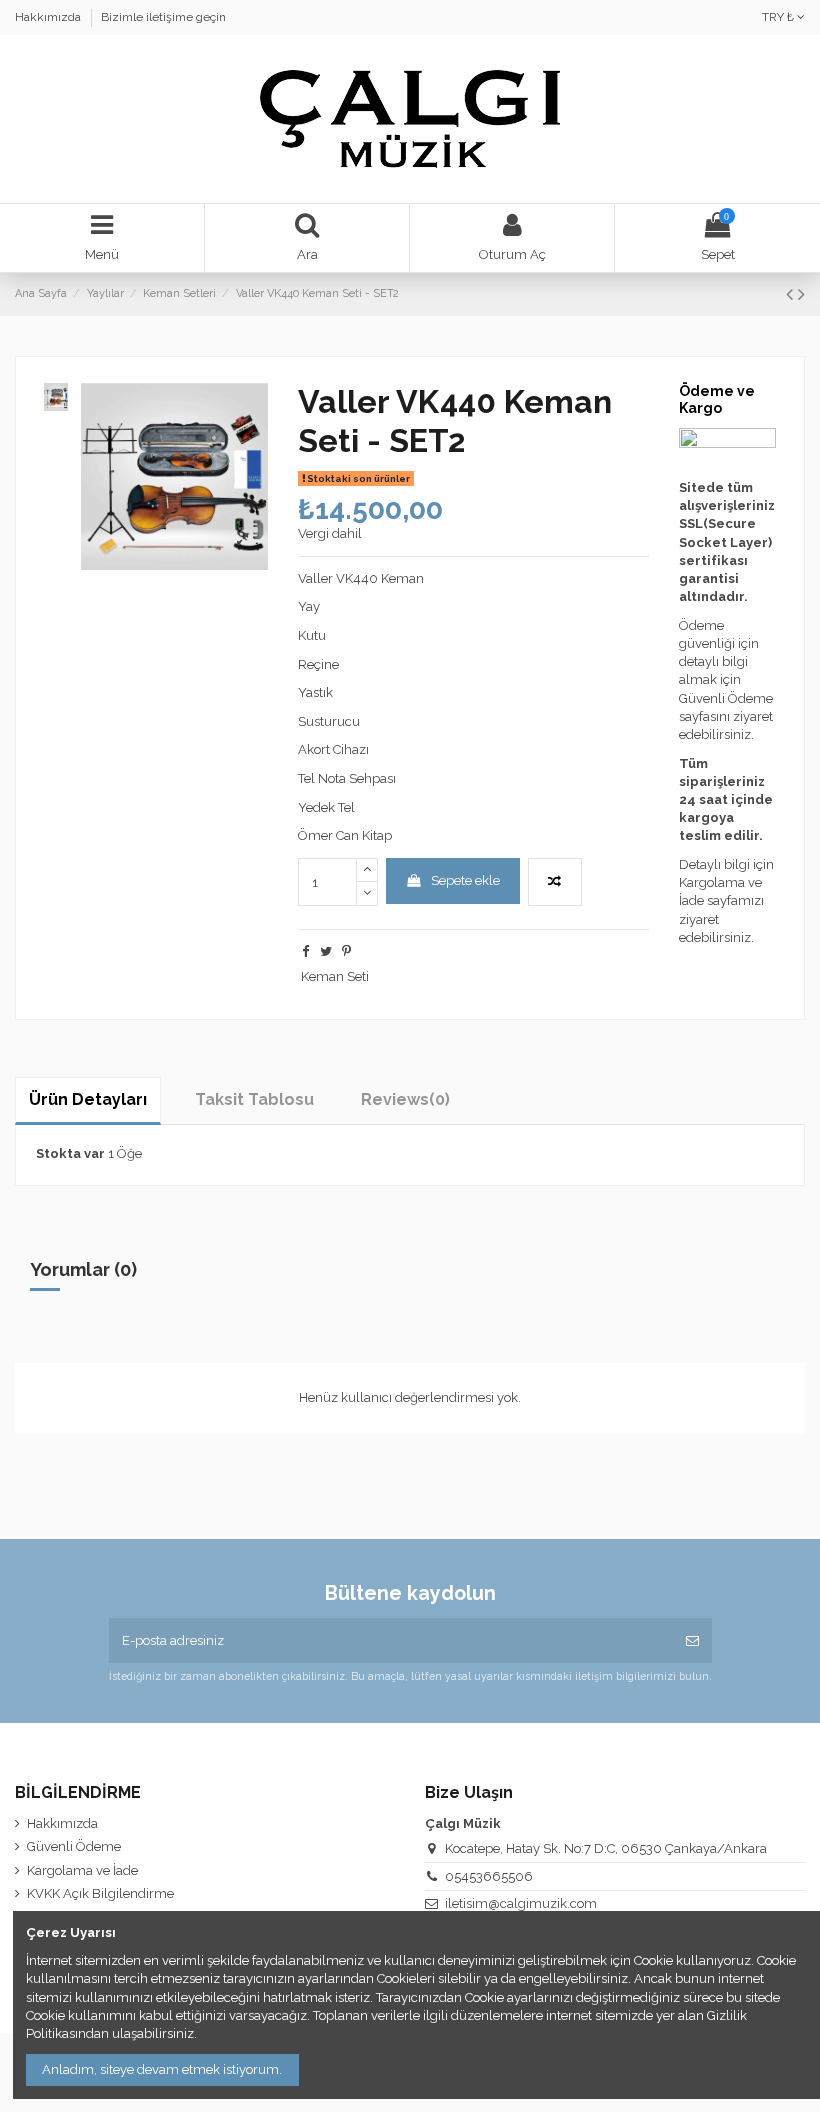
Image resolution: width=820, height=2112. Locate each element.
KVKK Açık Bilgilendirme (100, 1893)
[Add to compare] (555, 882)
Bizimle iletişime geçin (163, 17)
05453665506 (489, 1876)
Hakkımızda (49, 17)
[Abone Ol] (692, 1641)
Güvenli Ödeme (74, 1846)
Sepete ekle (465, 880)
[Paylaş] (305, 951)
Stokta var (70, 1153)
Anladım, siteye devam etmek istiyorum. (162, 2069)
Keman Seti (335, 976)
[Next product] (801, 294)
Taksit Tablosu (254, 1099)
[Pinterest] (346, 951)
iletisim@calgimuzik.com (521, 1903)
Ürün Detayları (88, 1099)
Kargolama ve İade (82, 1870)
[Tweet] (326, 951)
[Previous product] (792, 294)
